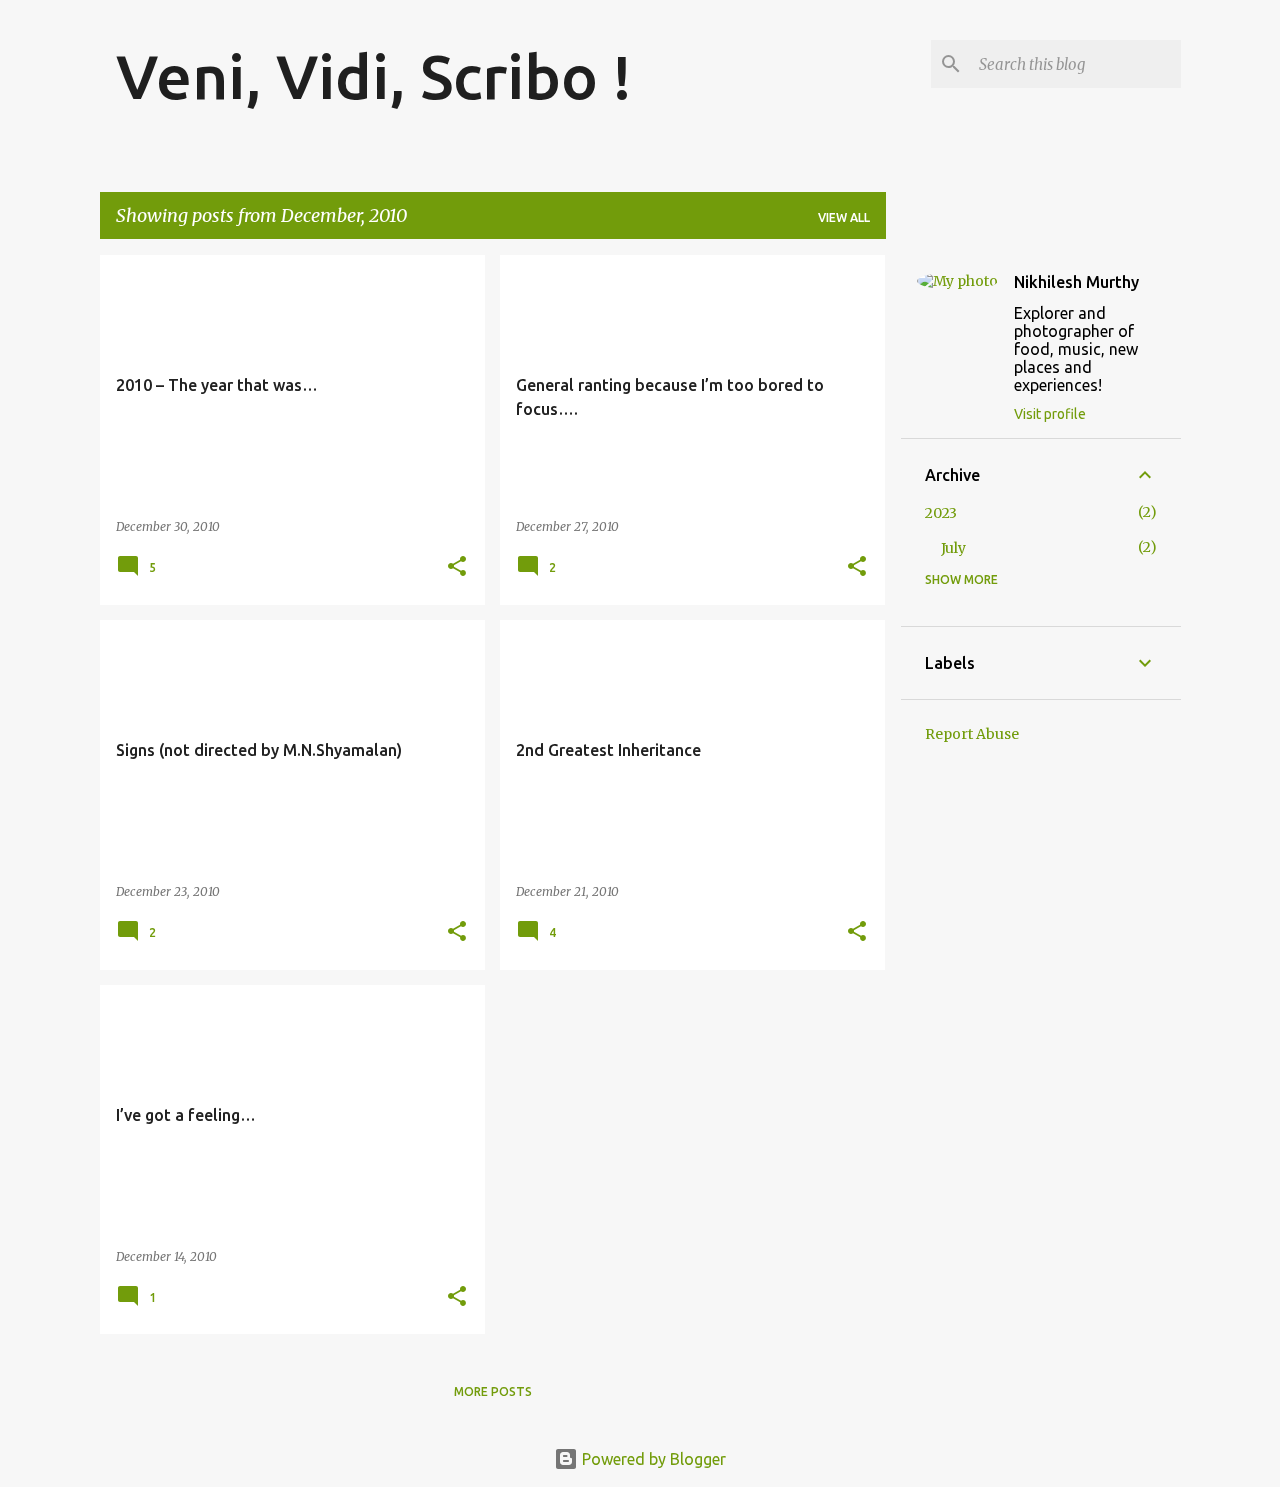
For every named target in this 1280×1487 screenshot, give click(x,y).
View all (844, 217)
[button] (457, 567)
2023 (941, 513)
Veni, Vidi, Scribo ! (374, 76)
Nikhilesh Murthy (1076, 282)
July (953, 548)
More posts (493, 1391)
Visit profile (1050, 414)
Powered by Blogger (652, 1459)
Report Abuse (972, 734)
